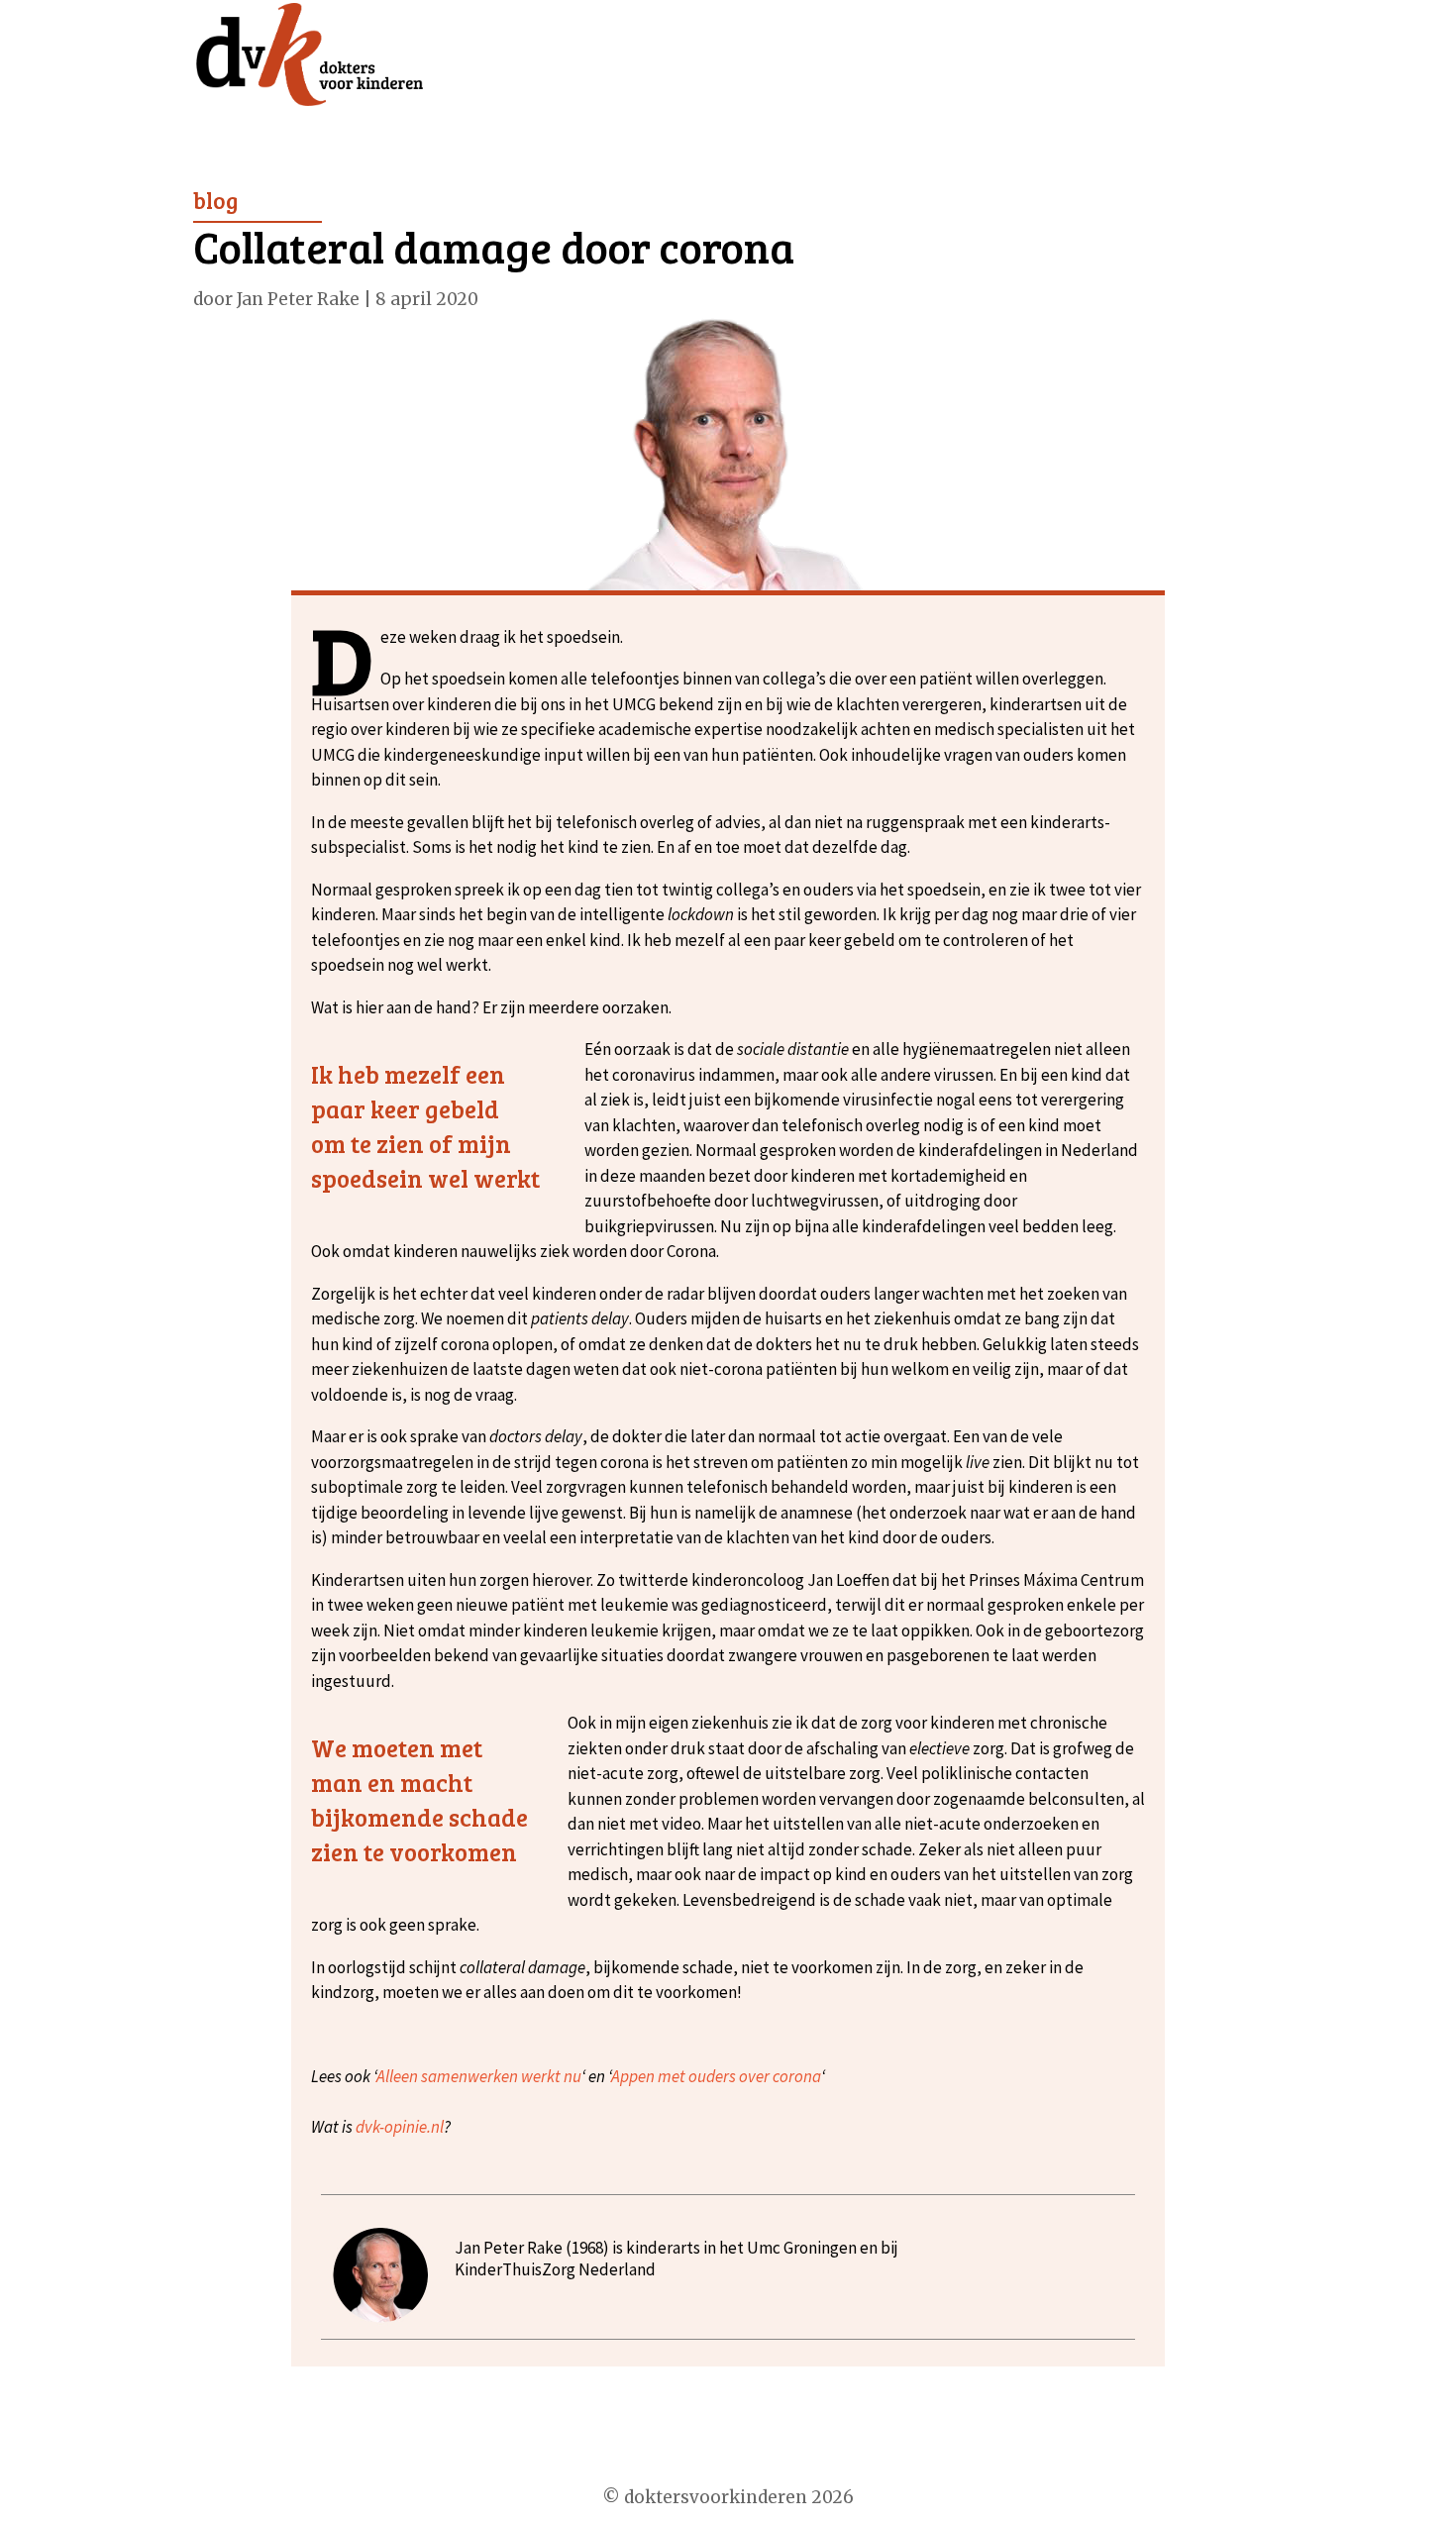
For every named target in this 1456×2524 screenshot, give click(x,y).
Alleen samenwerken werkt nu (479, 2076)
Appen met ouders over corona (716, 2076)
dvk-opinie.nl (400, 2127)
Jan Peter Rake (298, 299)
